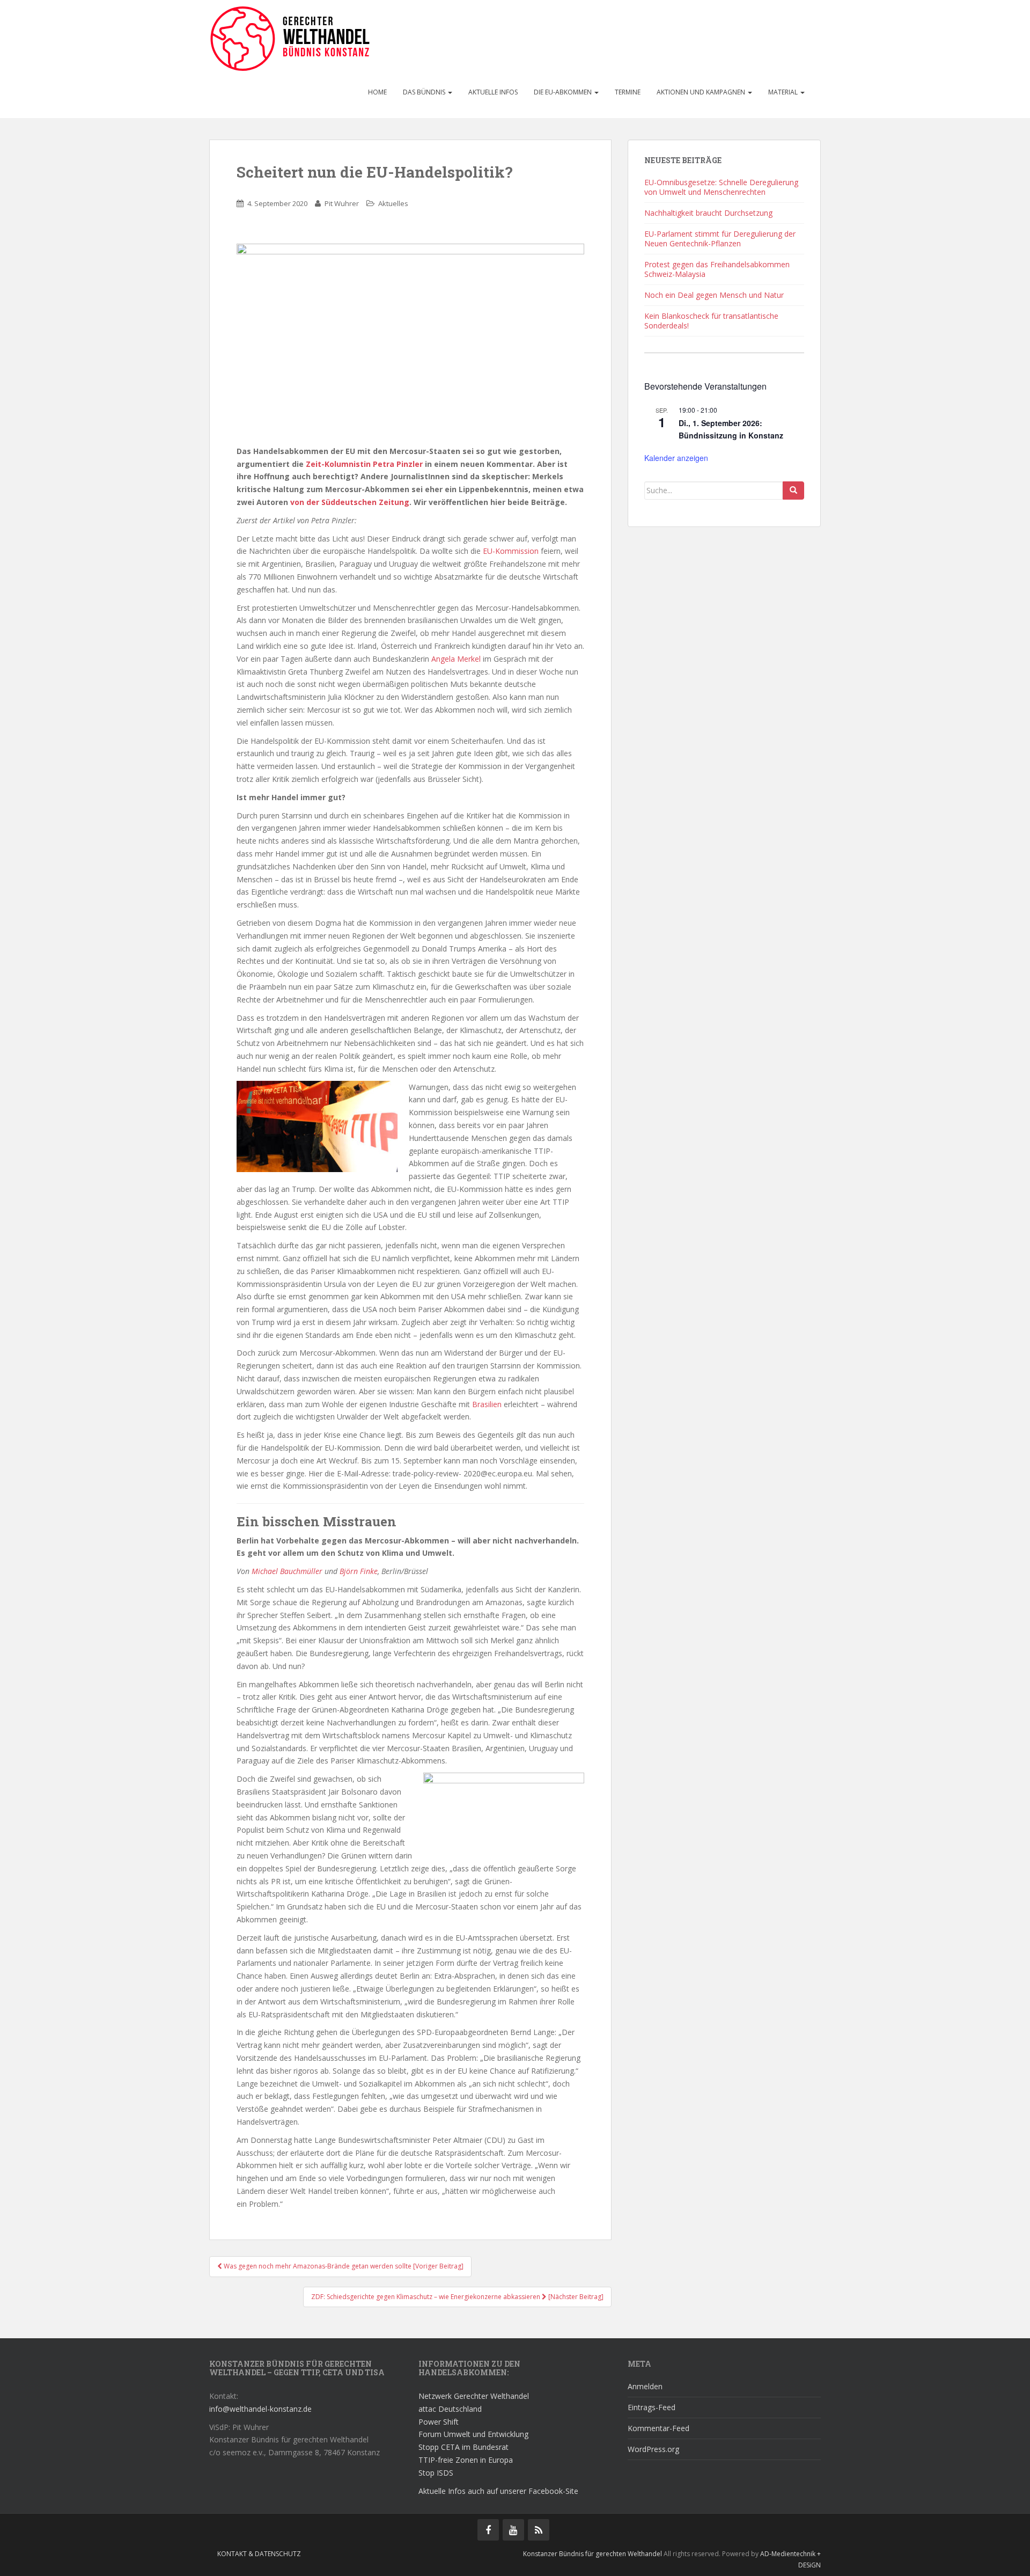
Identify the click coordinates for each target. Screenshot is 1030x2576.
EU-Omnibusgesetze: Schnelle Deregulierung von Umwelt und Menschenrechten (721, 187)
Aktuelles (393, 203)
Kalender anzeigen (676, 458)
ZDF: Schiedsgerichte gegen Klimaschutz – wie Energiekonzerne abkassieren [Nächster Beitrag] (457, 2297)
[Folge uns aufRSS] (539, 2530)
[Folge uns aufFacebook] (488, 2530)
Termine (628, 92)
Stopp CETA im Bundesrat (464, 2447)
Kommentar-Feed (659, 2428)
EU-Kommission (511, 551)
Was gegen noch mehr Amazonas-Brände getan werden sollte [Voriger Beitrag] (343, 2266)
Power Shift (439, 2422)
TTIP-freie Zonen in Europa (466, 2460)
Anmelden (645, 2386)
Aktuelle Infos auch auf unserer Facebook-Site (498, 2491)
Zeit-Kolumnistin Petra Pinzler (364, 464)
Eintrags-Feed (652, 2407)
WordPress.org (653, 2449)
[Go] (793, 491)
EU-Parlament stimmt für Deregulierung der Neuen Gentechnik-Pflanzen (720, 239)
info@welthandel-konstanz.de (260, 2409)
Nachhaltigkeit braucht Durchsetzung (708, 213)
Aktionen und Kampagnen (702, 92)
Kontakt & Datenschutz (259, 2554)
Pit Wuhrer (342, 203)
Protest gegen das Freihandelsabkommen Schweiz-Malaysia (717, 269)
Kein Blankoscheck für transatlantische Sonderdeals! (711, 321)
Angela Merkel (456, 659)
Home (377, 92)
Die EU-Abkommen (564, 92)
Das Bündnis (425, 92)
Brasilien (487, 1404)
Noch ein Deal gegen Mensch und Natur (714, 295)
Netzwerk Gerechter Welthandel (474, 2396)
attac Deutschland (450, 2409)
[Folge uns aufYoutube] (513, 2530)
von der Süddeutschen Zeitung (350, 502)
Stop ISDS (436, 2473)
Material (784, 92)
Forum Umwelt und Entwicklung (473, 2434)
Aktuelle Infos (493, 92)
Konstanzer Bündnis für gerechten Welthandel (593, 2554)
